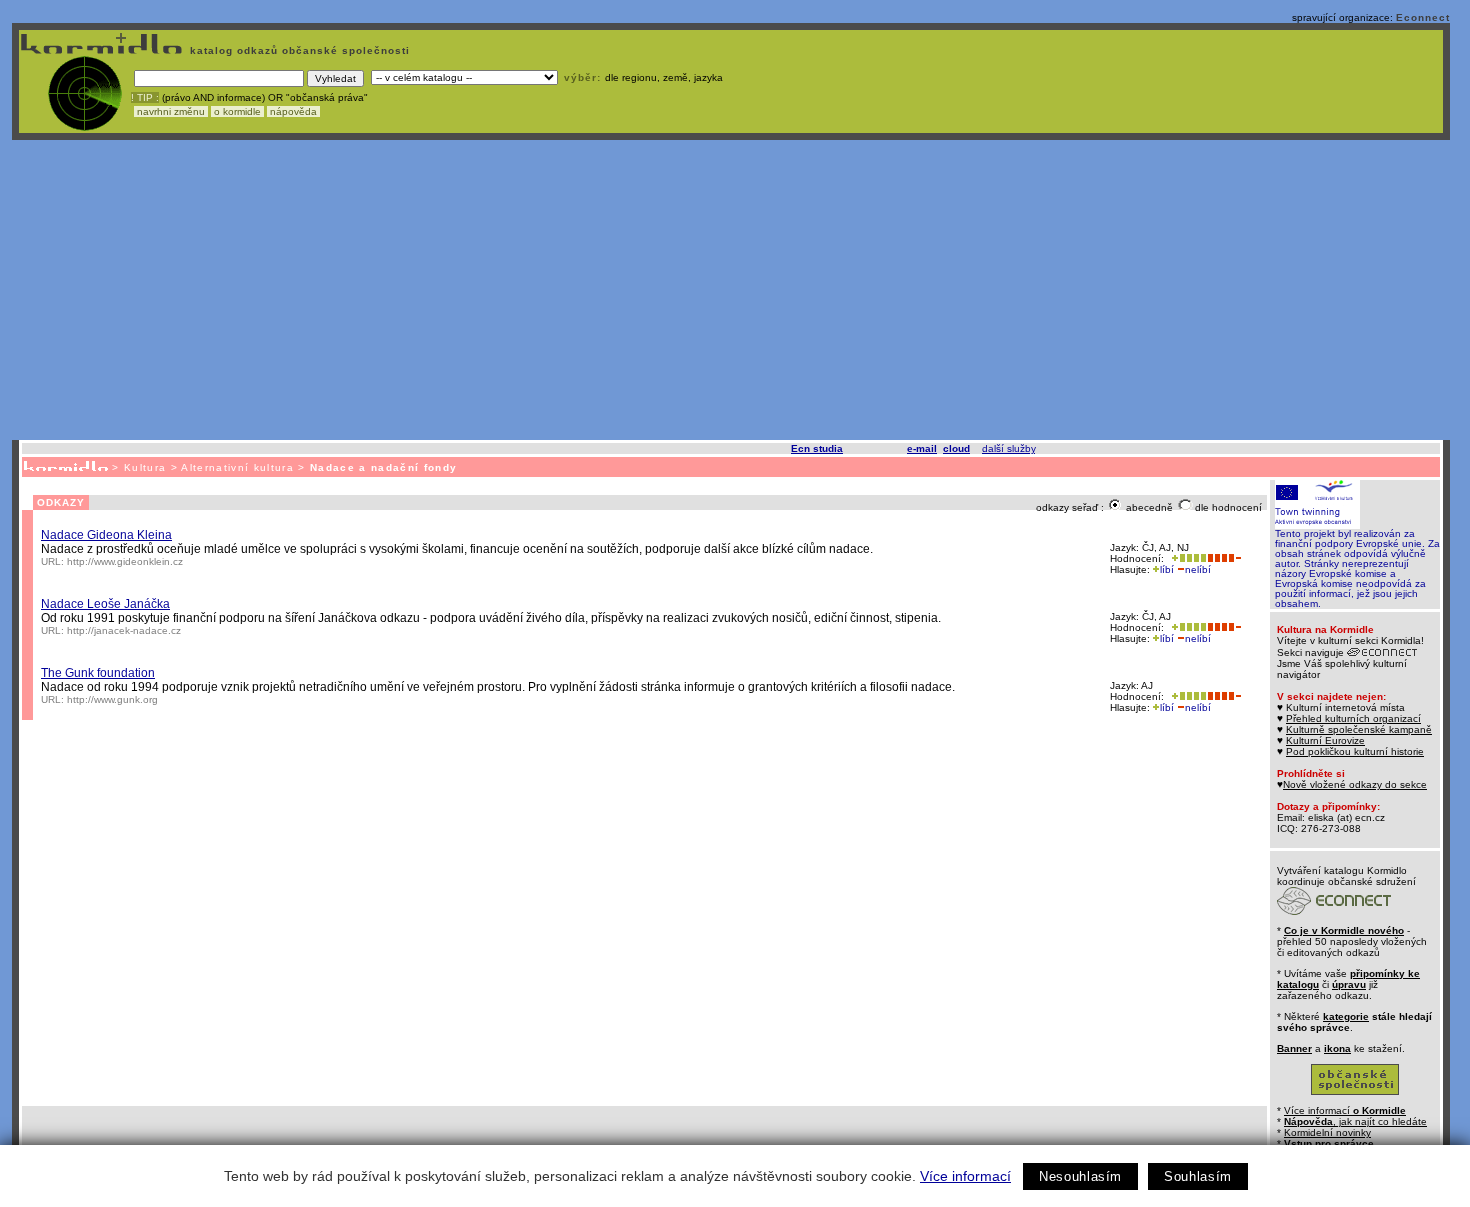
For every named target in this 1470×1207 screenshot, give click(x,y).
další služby (1008, 448)
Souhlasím (1198, 1176)
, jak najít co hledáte (1355, 1121)
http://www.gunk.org (112, 699)
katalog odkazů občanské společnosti (298, 50)
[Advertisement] (731, 290)
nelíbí (1198, 569)
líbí (1167, 569)
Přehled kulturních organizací (1353, 718)
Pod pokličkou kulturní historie (1355, 751)
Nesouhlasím (1080, 1176)
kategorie (1346, 1016)
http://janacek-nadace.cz (124, 630)
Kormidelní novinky (1327, 1132)
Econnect (1423, 17)
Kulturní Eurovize (1325, 740)
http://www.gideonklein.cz (125, 561)
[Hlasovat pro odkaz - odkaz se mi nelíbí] (1224, 558)
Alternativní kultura (237, 467)
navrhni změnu (171, 111)
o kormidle (237, 111)
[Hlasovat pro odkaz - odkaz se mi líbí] (1187, 558)
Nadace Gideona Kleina (106, 535)
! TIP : (145, 97)
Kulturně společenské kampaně (1359, 729)
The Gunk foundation (98, 673)
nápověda (293, 111)
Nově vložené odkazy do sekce (1355, 784)
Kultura (145, 467)
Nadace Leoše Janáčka (105, 604)
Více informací (965, 1176)
